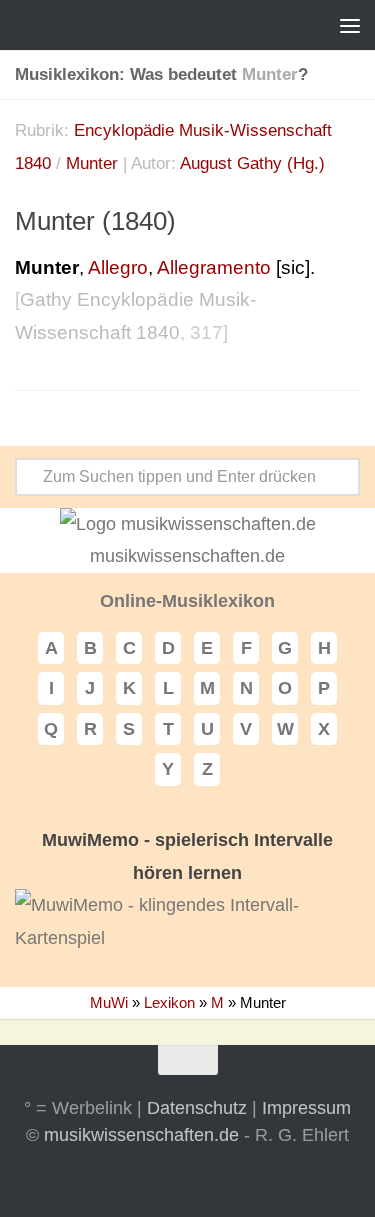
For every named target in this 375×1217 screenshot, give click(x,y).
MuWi (109, 1002)
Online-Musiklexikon (187, 601)
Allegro (118, 267)
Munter (92, 163)
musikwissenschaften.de (141, 1135)
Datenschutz (197, 1108)
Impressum (306, 1108)
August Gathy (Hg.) (252, 163)
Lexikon (169, 1002)
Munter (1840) (95, 221)
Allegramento (214, 267)
